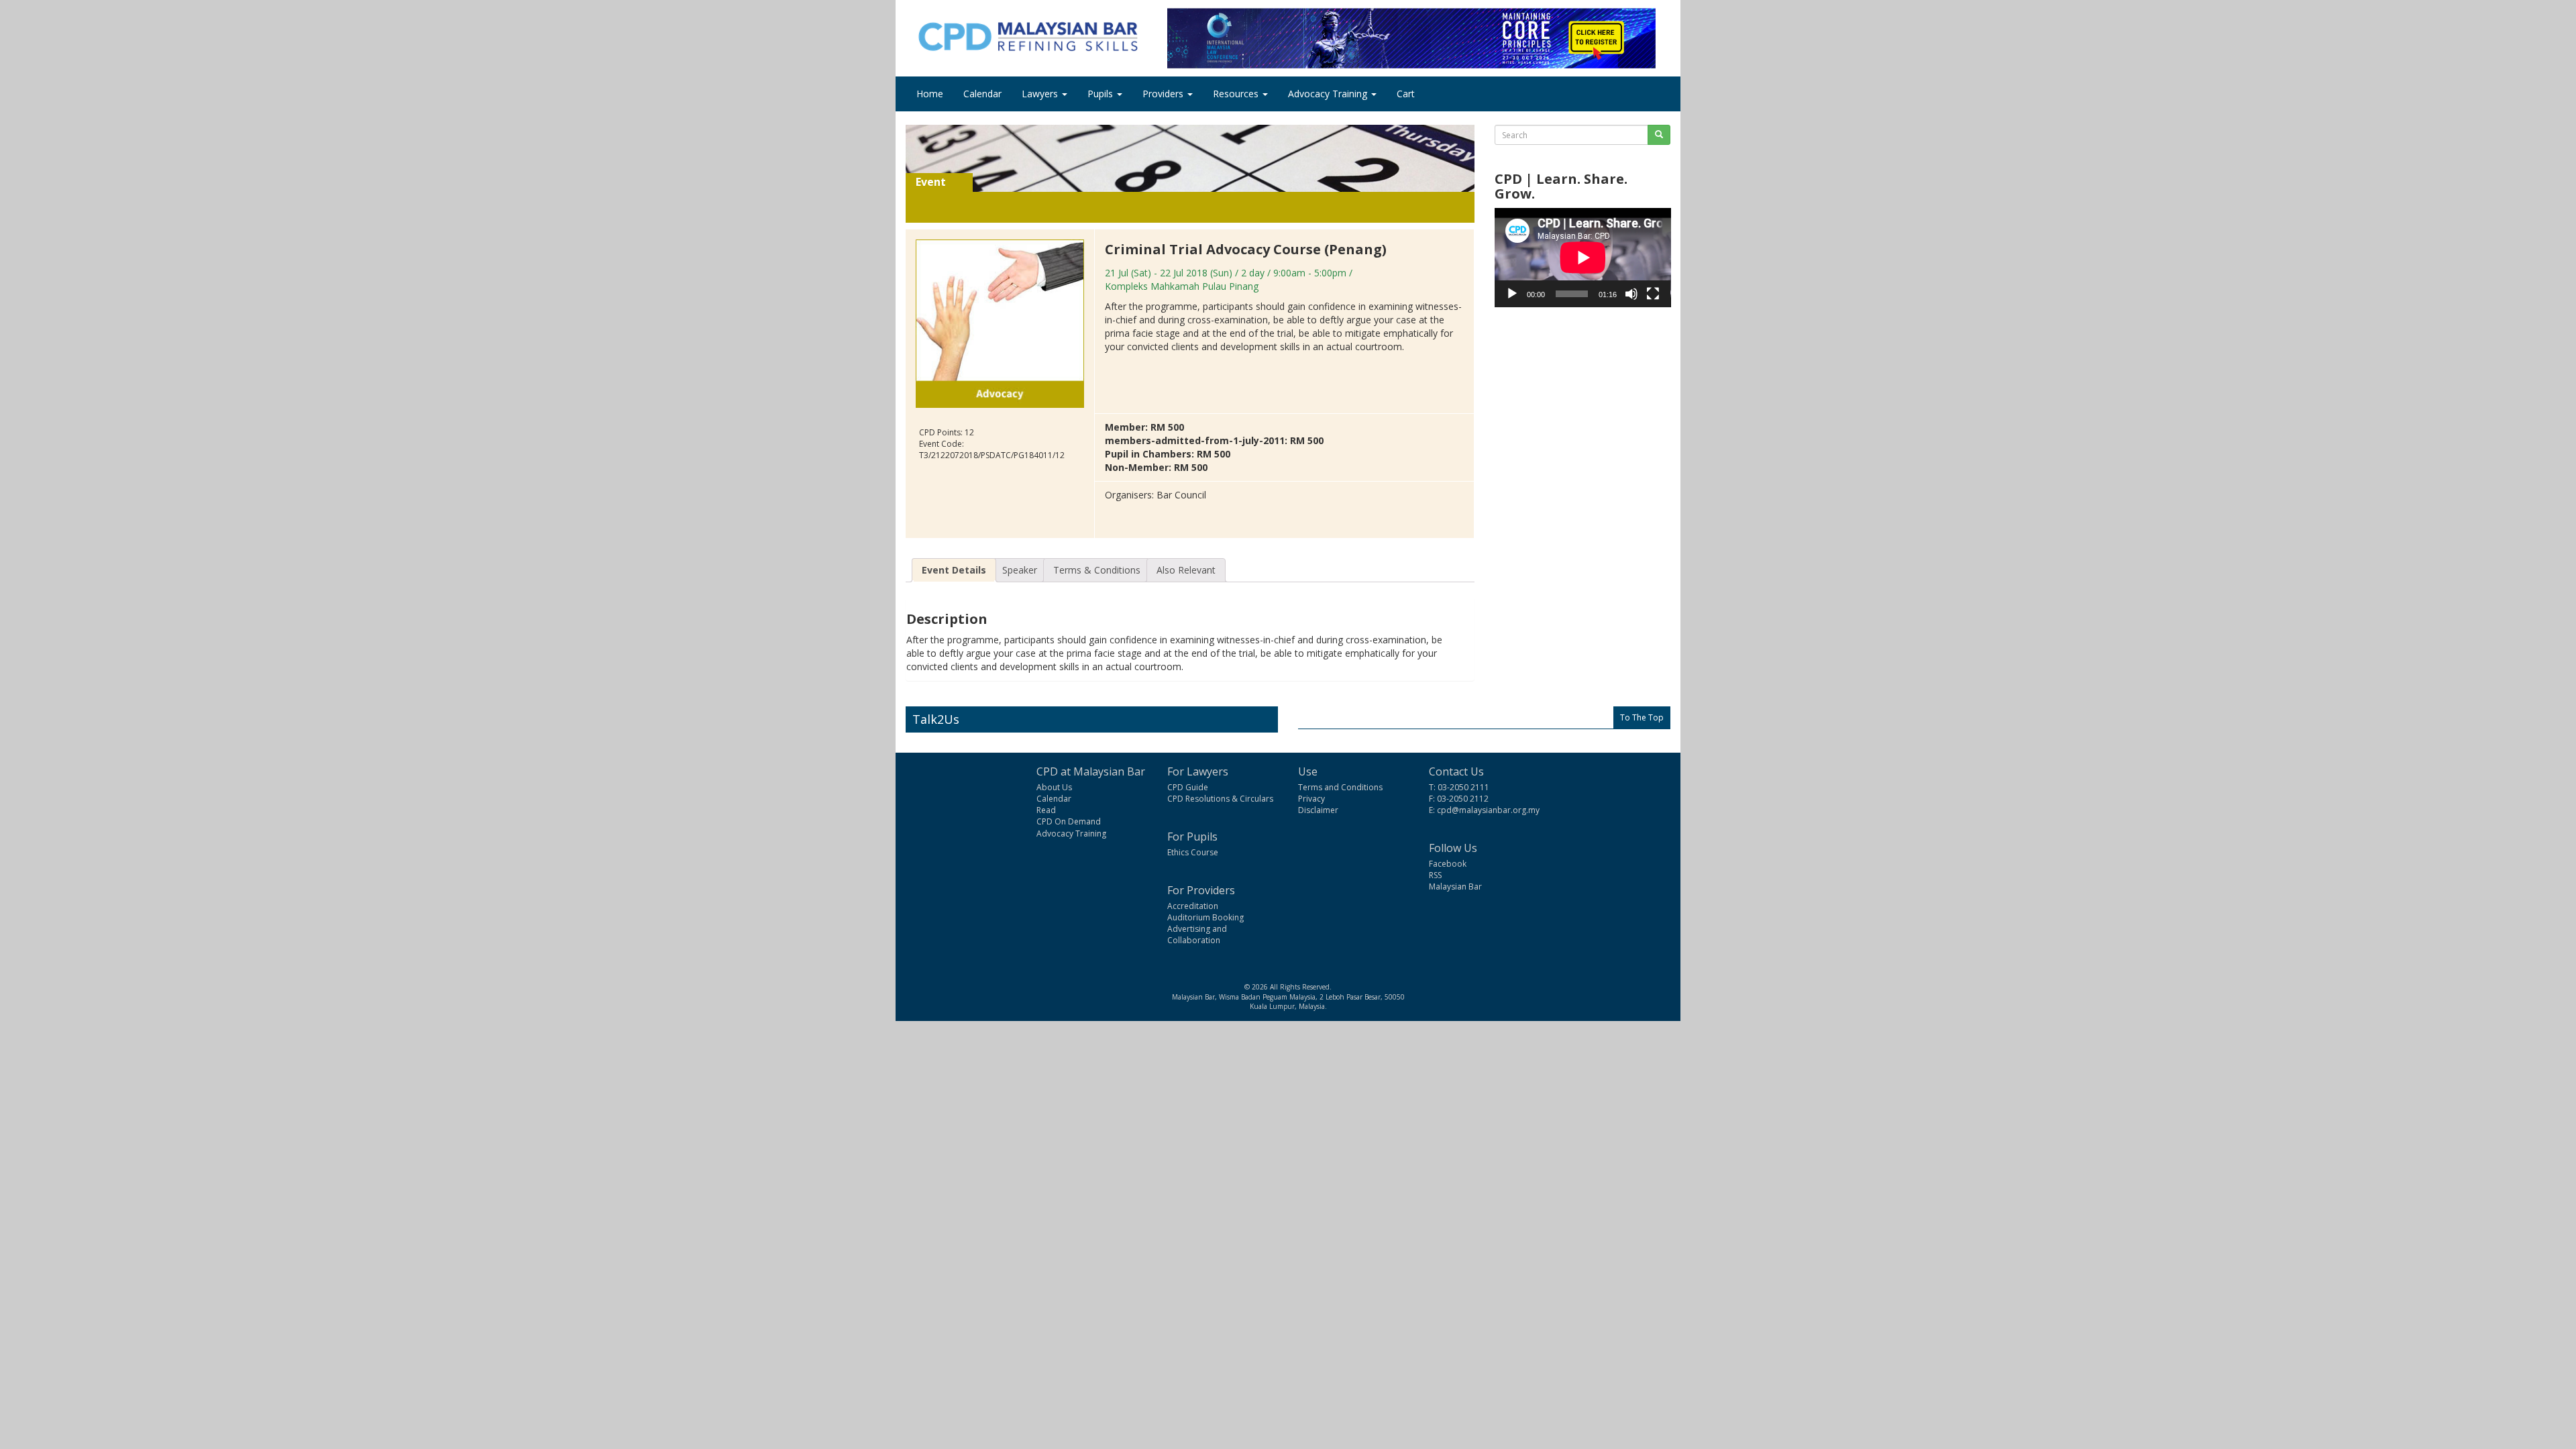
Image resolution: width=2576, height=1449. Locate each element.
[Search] (1659, 135)
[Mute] (1631, 294)
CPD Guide (1188, 787)
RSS (1435, 875)
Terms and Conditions (1340, 787)
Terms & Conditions (1097, 570)
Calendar (982, 94)
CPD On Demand (1069, 821)
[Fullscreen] (1653, 294)
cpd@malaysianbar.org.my (1488, 810)
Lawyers (1041, 94)
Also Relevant (1186, 570)
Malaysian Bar (1455, 887)
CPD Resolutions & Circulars (1220, 799)
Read (1046, 810)
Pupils (1102, 94)
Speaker (1020, 570)
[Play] (1512, 294)
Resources (1237, 94)
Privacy (1311, 799)
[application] (1583, 258)
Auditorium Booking (1205, 917)
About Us (1054, 787)
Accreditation (1193, 906)
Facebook (1448, 864)
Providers (1164, 94)
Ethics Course (1193, 852)
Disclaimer (1318, 810)
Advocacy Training (1329, 94)
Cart (1406, 94)
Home (930, 94)
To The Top (1642, 717)
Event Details (954, 570)
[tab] (954, 570)
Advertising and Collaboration (1197, 934)
